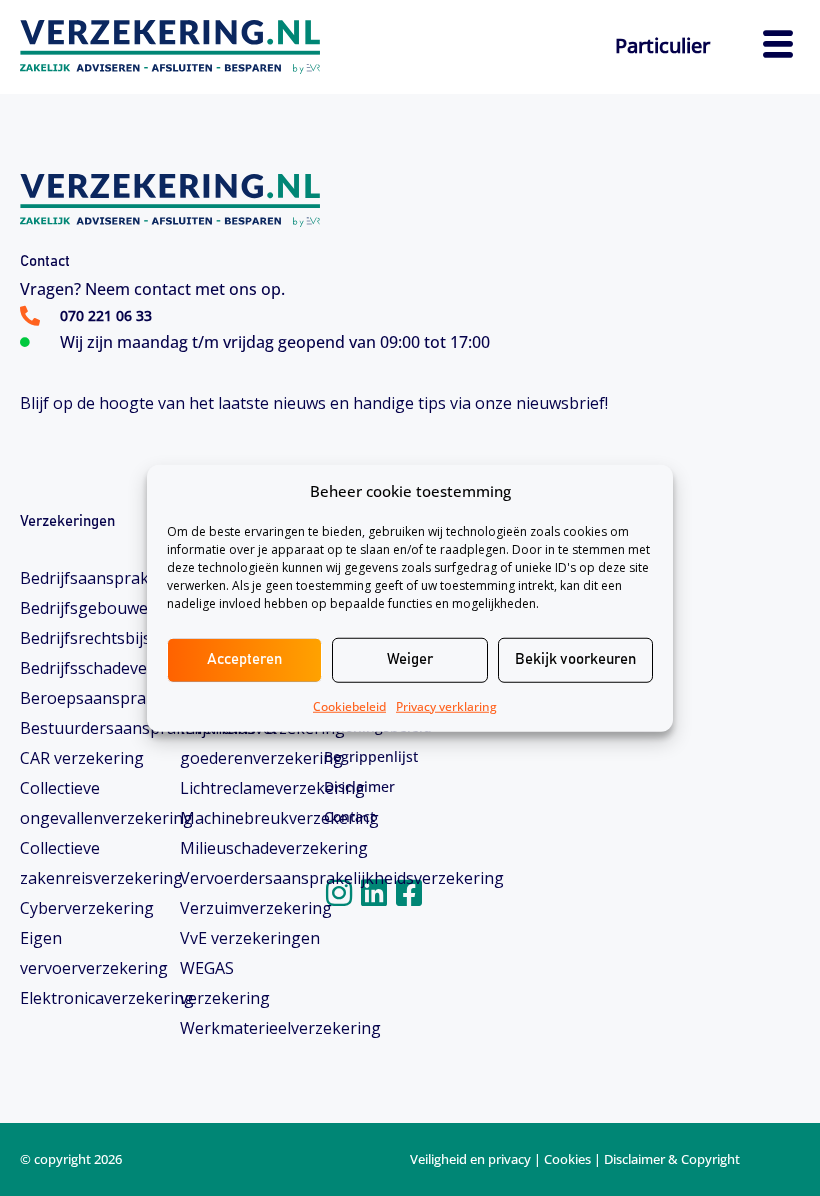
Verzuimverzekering (252, 908)
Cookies (567, 1159)
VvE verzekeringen (250, 938)
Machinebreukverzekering (252, 818)
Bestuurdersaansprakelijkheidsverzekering (92, 728)
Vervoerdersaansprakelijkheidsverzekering (252, 878)
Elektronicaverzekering (92, 998)
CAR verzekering (82, 758)
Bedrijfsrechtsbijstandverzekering (92, 638)
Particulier (662, 45)
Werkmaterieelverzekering (252, 1028)
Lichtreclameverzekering (252, 788)
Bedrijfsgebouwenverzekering (92, 608)
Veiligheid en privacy (470, 1159)
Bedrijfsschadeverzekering (92, 668)
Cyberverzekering (87, 908)
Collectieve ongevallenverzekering (92, 803)
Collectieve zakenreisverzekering (92, 863)
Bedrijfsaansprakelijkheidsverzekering (92, 578)
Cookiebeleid (349, 705)
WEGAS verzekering (225, 983)
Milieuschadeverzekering (252, 848)
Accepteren (244, 659)
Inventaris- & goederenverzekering (252, 743)
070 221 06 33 (106, 315)
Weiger (410, 659)
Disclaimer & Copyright (672, 1159)
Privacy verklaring (446, 705)
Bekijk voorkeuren (575, 659)
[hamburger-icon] (777, 46)
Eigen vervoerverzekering (92, 953)
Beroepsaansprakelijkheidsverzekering (92, 698)
